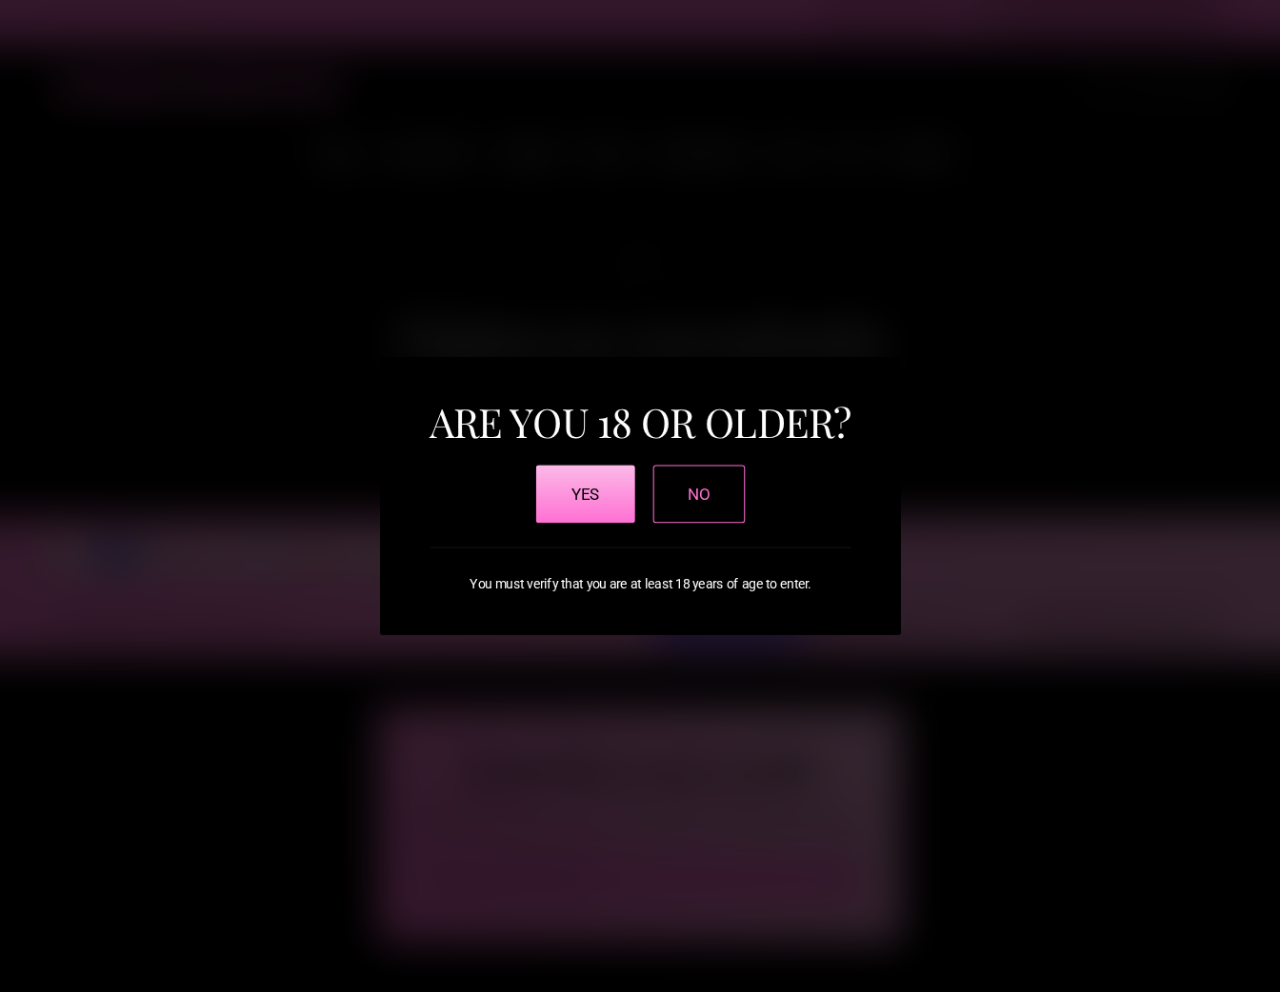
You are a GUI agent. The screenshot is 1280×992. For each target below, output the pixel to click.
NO (699, 493)
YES (585, 493)
